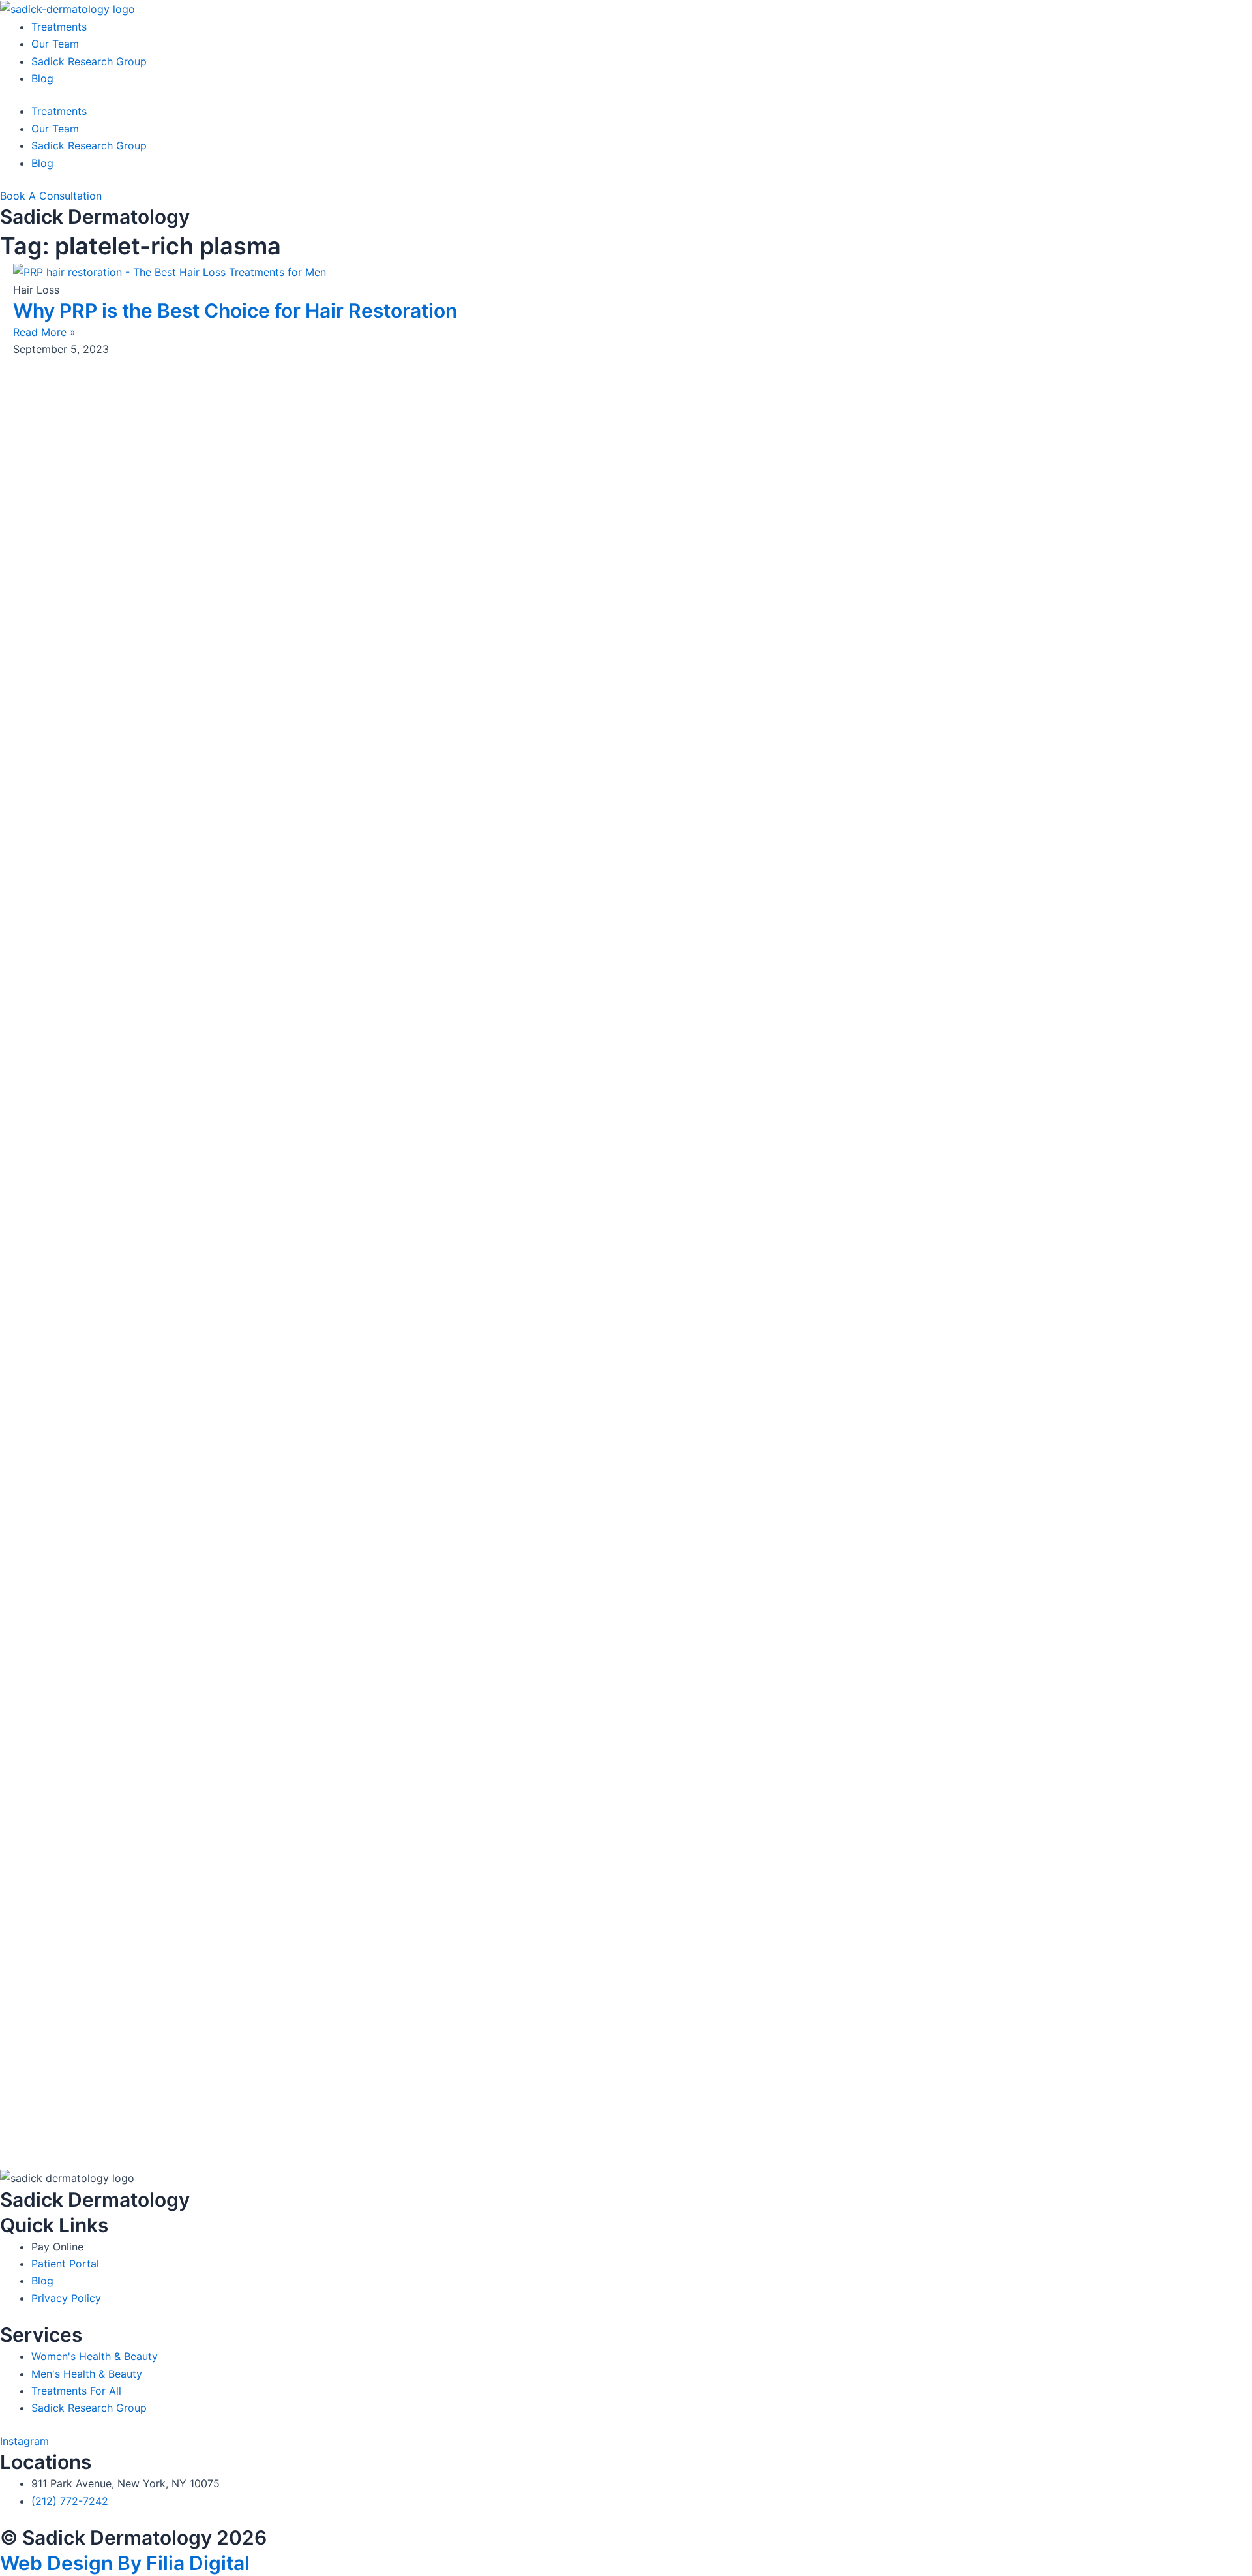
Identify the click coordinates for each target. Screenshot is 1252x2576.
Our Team (55, 44)
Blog (42, 78)
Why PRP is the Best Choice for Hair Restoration (235, 311)
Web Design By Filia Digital (125, 2563)
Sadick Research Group (89, 61)
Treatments (59, 27)
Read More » (44, 332)
